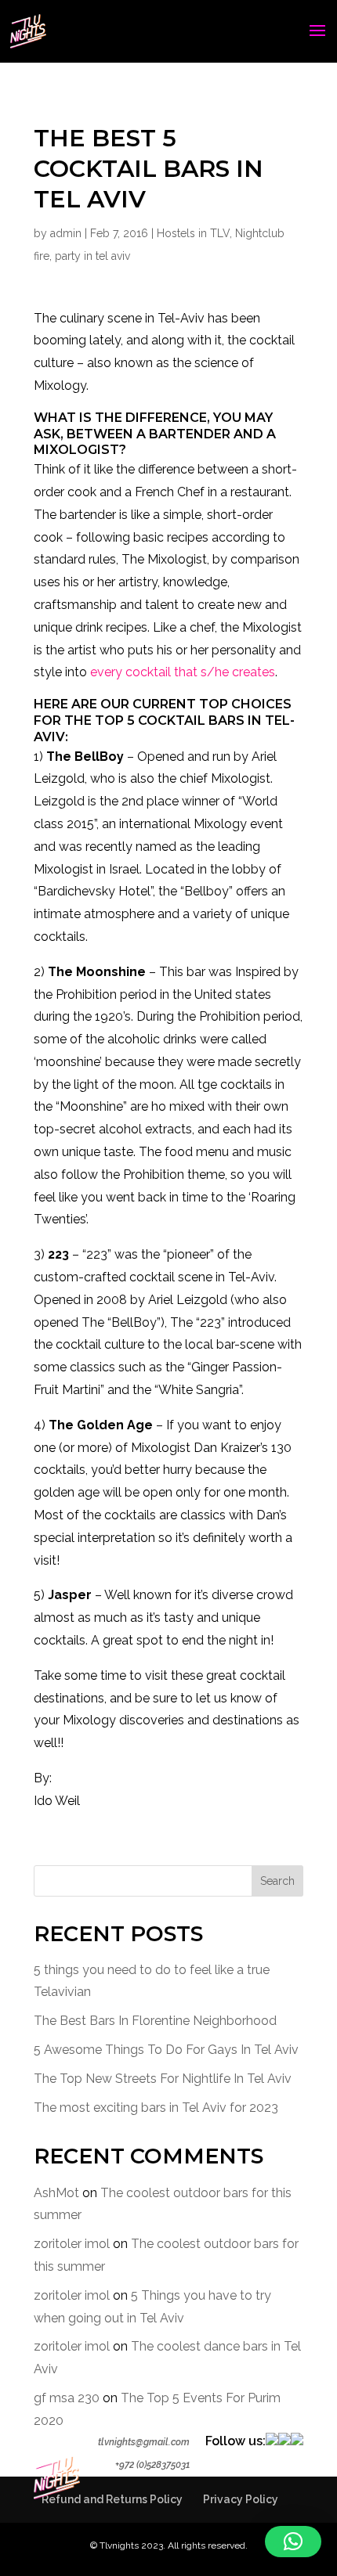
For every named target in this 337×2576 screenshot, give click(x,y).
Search (277, 1881)
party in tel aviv (92, 256)
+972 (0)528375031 (152, 2465)
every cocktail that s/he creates (183, 672)
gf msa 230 (67, 2398)
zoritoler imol (72, 2244)
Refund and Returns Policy (112, 2499)
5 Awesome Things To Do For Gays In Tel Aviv (166, 2050)
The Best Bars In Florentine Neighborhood (155, 2021)
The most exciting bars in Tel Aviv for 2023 (156, 2108)
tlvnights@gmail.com (144, 2442)
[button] (293, 2542)
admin (66, 233)
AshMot (56, 2193)
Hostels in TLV (193, 233)
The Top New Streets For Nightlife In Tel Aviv (163, 2079)
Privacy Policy (241, 2499)
